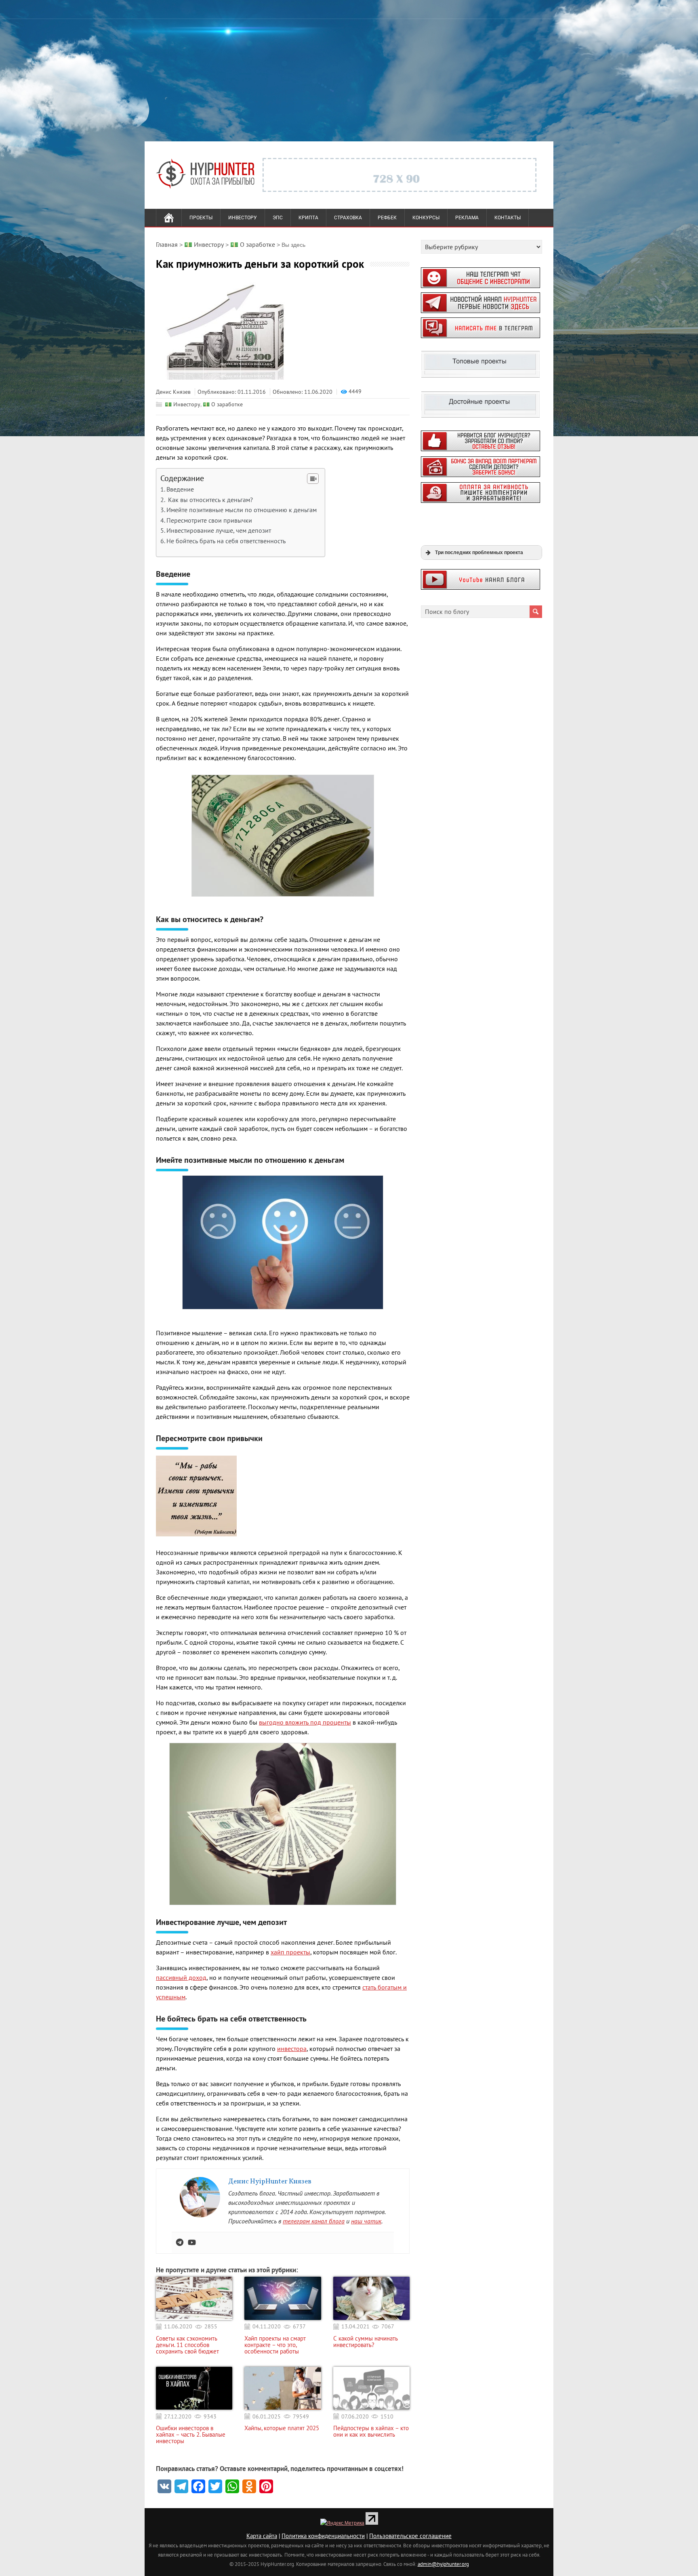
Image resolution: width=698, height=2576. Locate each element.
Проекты (201, 218)
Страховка (348, 218)
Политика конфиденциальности (323, 2536)
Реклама (467, 218)
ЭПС (278, 218)
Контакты (508, 218)
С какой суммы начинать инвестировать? (366, 2342)
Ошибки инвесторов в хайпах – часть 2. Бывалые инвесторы (191, 2435)
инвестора (292, 2049)
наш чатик (366, 2221)
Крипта (308, 218)
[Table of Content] (313, 479)
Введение (180, 489)
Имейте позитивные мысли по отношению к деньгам (242, 510)
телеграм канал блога (314, 2221)
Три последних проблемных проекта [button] (479, 552)
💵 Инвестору (183, 404)
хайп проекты (290, 1952)
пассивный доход (181, 1977)
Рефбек (387, 218)
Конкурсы (426, 218)
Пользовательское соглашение (410, 2536)
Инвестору (243, 218)
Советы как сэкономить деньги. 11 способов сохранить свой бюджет (187, 2345)
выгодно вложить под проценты (305, 1722)
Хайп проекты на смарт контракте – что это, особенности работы (275, 2345)
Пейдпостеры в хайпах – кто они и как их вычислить (371, 2431)
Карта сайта (262, 2536)
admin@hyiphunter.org (443, 2564)
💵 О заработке (223, 404)
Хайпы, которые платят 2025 (282, 2428)
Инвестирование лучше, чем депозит (219, 530)
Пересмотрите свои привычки (209, 520)
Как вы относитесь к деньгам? (210, 500)
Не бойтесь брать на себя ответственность (226, 541)
